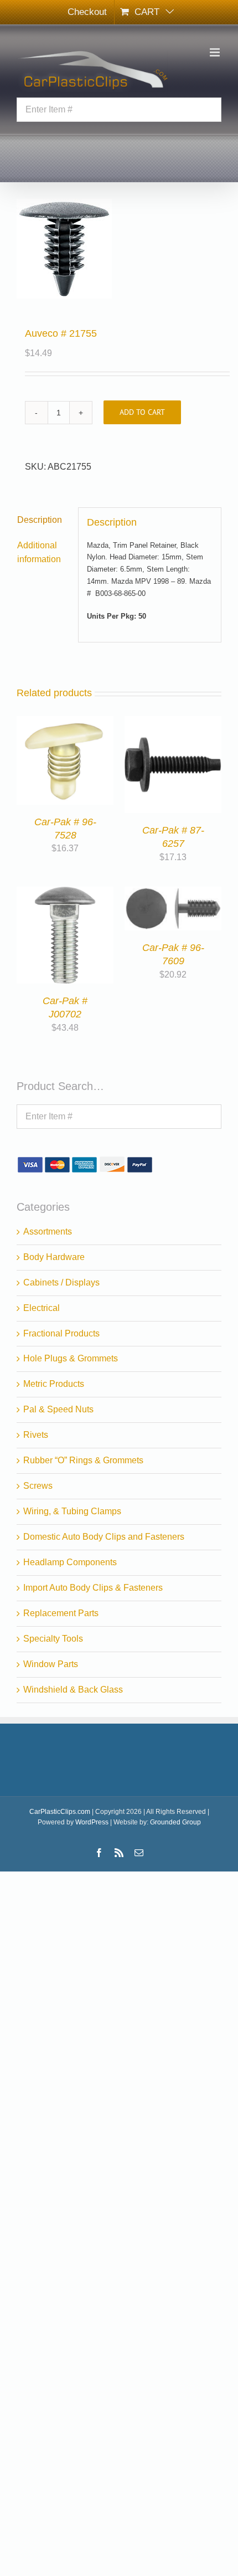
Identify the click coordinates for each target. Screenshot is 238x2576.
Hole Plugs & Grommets (71, 1358)
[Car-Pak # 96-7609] (173, 893)
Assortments (48, 1232)
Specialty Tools (53, 1639)
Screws (38, 1486)
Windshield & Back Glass (73, 1690)
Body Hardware (54, 1257)
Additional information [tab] (39, 552)
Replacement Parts (61, 1613)
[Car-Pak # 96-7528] (65, 723)
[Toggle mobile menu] (216, 52)
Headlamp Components (70, 1562)
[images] (119, 249)
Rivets (36, 1435)
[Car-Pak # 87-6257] (173, 723)
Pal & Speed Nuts (58, 1409)
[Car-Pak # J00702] (65, 893)
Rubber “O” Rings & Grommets (83, 1460)
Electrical (42, 1308)
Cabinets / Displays (61, 1282)
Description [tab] (40, 520)
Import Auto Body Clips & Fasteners (93, 1588)
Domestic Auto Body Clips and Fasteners (104, 1537)
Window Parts (51, 1664)
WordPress (92, 1822)
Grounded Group (175, 1822)
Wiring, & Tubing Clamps (72, 1511)
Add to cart (142, 412)
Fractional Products (61, 1333)
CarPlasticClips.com (60, 1812)
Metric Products (54, 1384)
